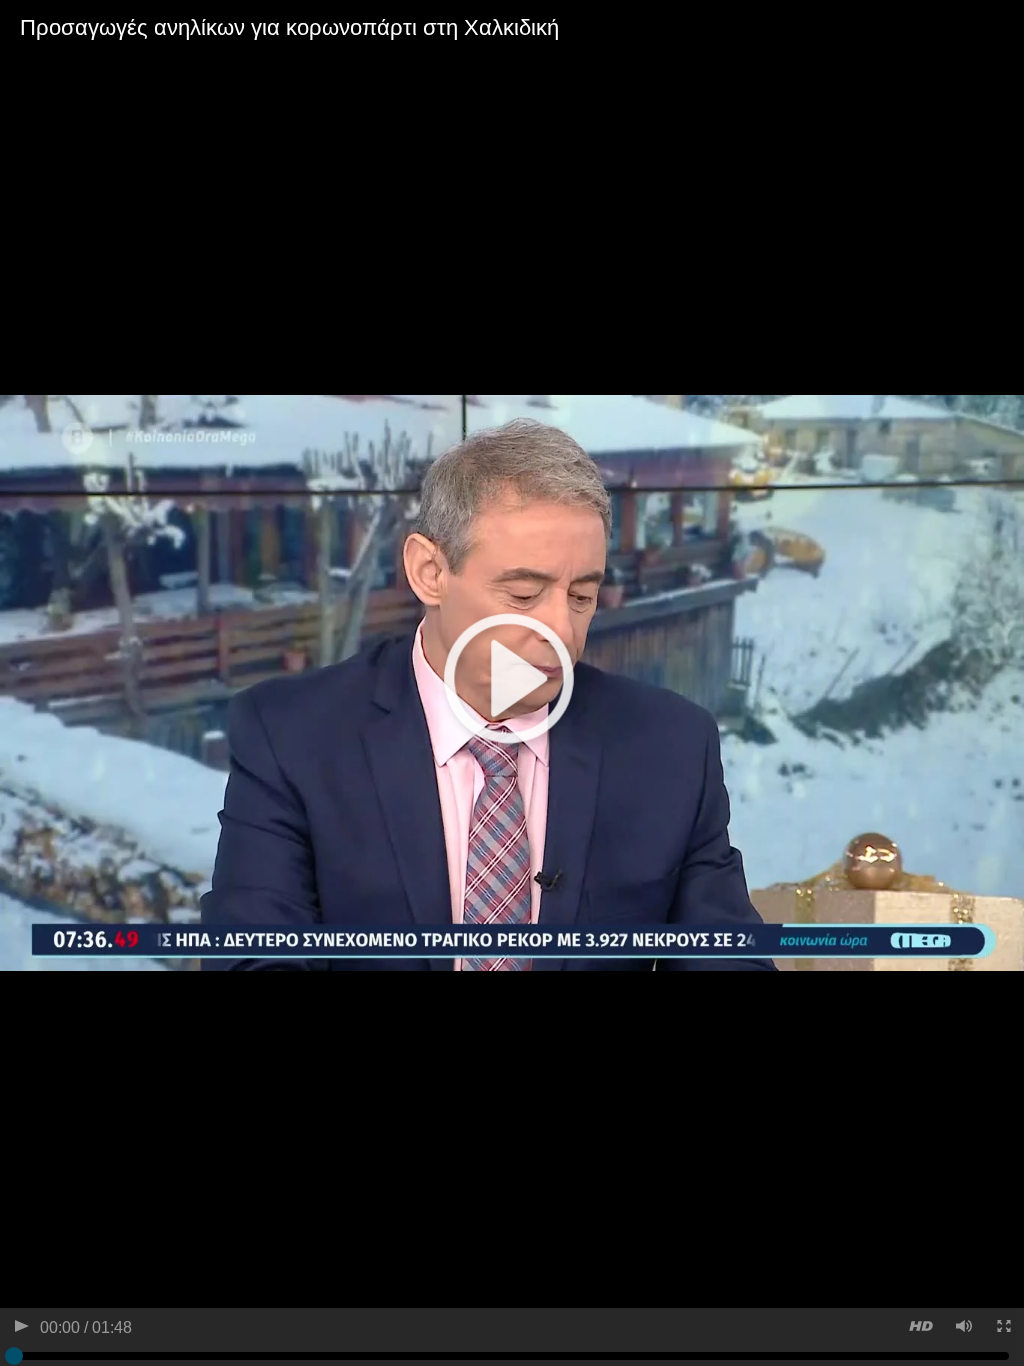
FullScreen (1002, 1328)
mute (962, 1328)
